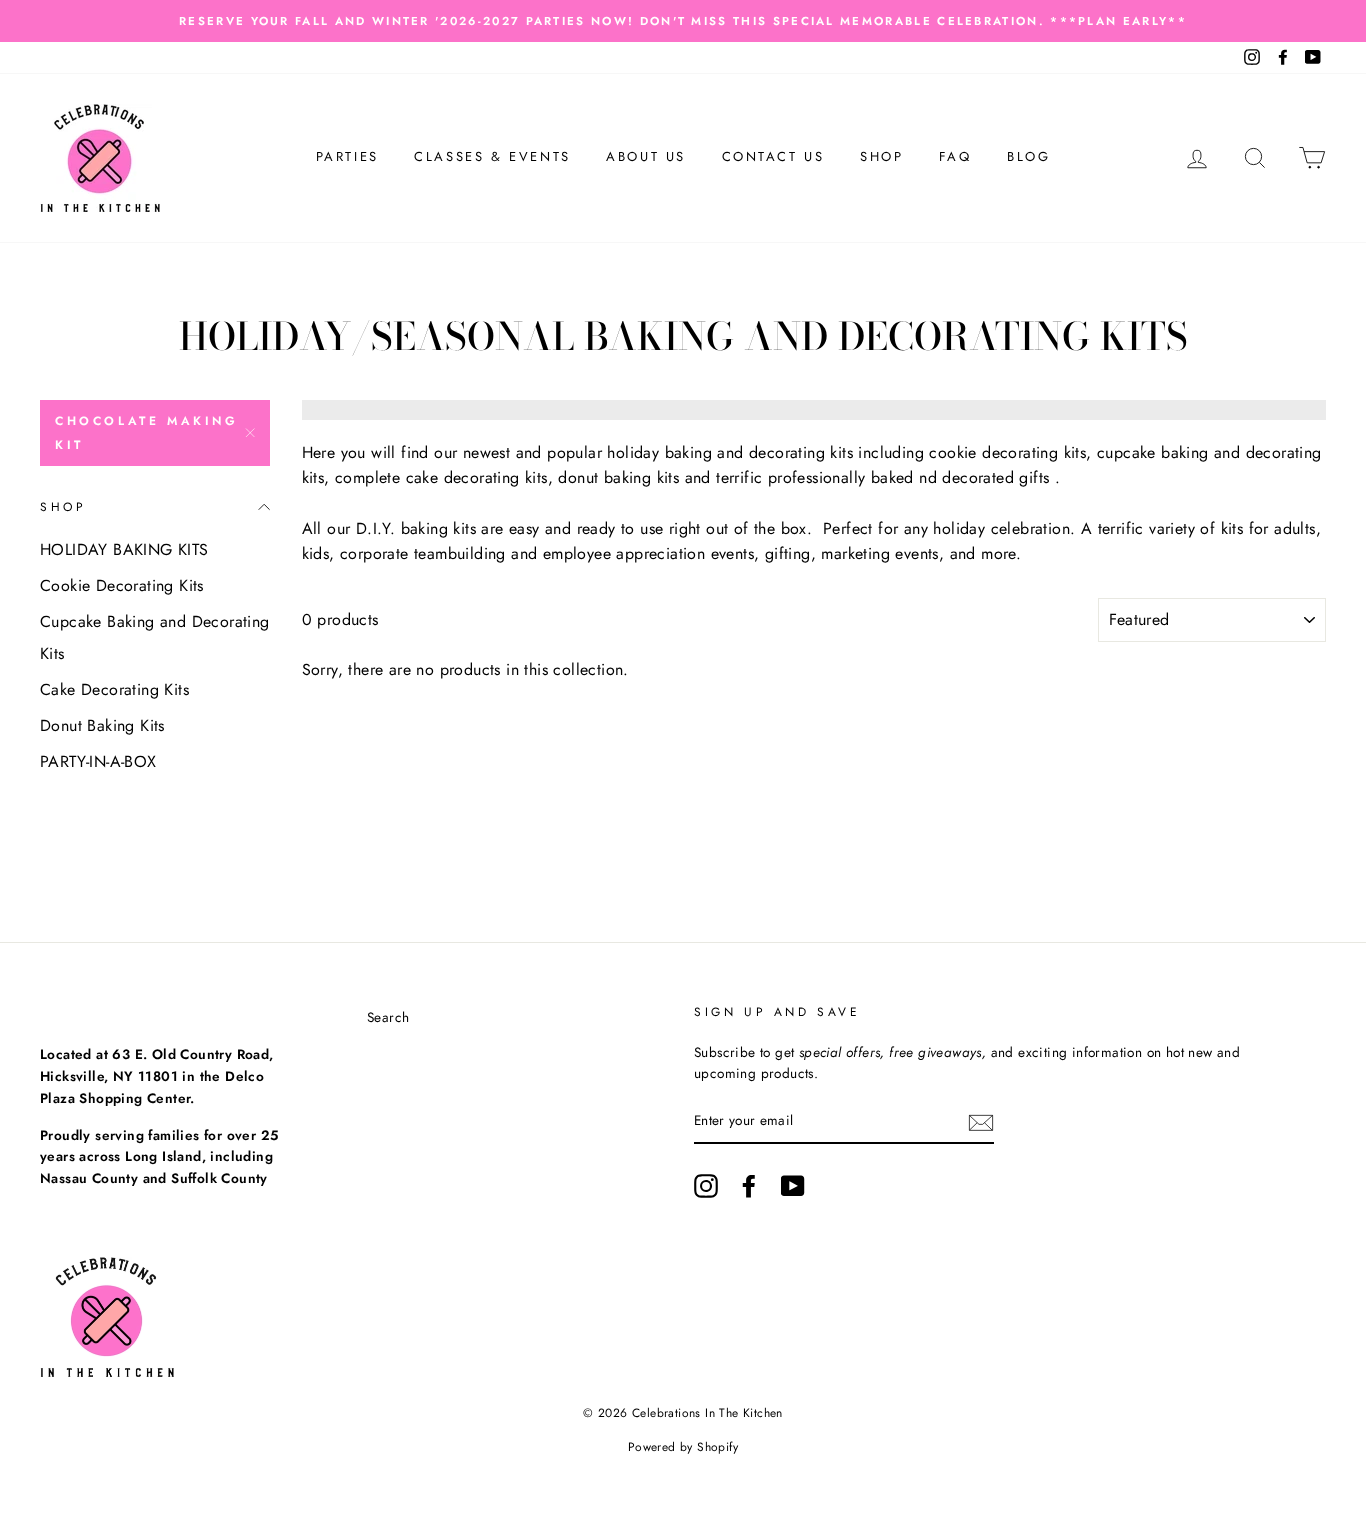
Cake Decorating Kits (114, 689)
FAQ (955, 156)
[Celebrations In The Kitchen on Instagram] (706, 1186)
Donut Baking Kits (102, 725)
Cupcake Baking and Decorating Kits (155, 637)
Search (388, 1017)
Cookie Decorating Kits (122, 585)
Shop (881, 156)
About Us (646, 156)
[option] (683, 21)
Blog (1028, 156)
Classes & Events (492, 156)
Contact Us (773, 156)
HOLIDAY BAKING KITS (124, 549)
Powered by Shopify (683, 1447)
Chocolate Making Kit (147, 433)
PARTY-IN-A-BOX (98, 761)
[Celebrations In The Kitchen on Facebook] (749, 1186)
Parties (347, 156)
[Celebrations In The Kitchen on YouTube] (793, 1186)
